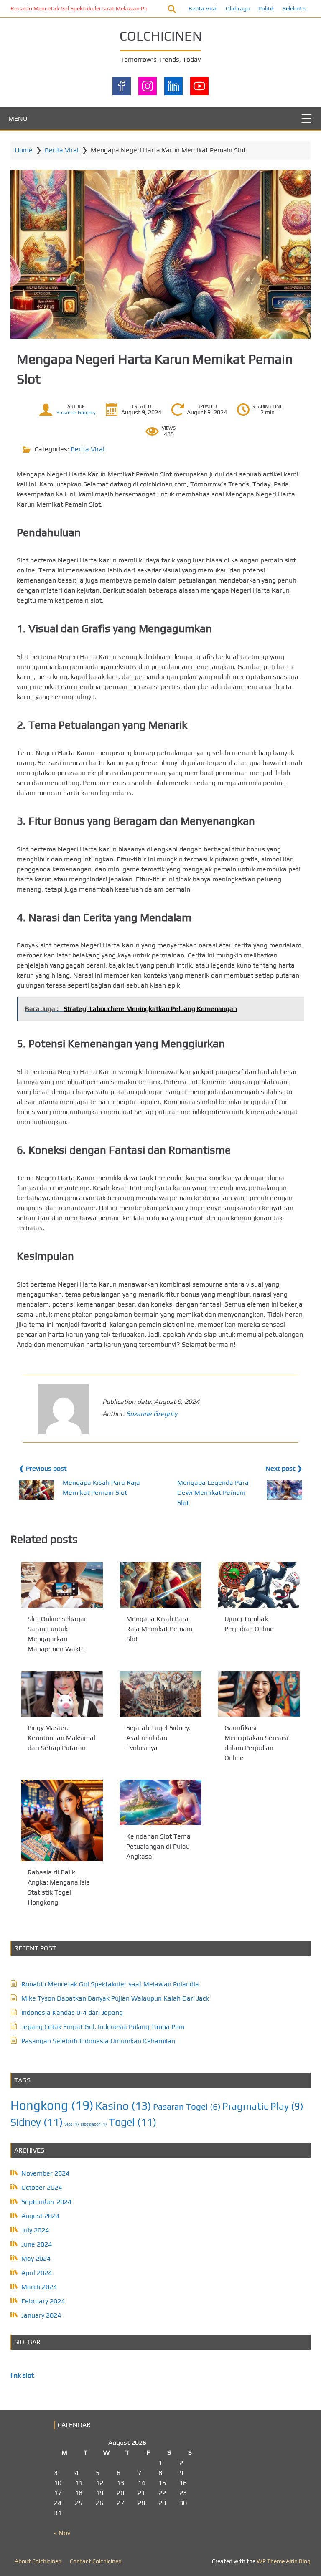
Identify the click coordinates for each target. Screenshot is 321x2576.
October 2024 (42, 2187)
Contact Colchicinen (96, 2561)
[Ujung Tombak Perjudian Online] (259, 1585)
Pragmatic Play (263, 2106)
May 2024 (36, 2258)
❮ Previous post (43, 1468)
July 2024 (35, 2230)
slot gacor (94, 2124)
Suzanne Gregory (76, 413)
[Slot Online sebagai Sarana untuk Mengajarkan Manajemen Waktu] (62, 1585)
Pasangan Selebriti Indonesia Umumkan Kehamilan (98, 2041)
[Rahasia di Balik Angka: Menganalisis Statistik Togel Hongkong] (62, 1820)
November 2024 (45, 2173)
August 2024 (40, 2216)
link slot (22, 2375)
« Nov (62, 2533)
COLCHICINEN (161, 36)
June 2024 (37, 2244)
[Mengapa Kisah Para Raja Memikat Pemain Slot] (161, 1585)
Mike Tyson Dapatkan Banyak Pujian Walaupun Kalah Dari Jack (115, 1998)
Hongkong (52, 2105)
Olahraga (238, 8)
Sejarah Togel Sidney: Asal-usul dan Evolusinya (158, 1738)
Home (24, 150)
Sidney (37, 2122)
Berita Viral (203, 8)
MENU (18, 118)
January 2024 (41, 2315)
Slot (72, 2124)
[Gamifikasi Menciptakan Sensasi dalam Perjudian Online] (259, 1694)
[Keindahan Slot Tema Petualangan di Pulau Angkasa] (161, 1802)
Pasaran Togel (187, 2106)
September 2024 (46, 2202)
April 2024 (37, 2273)
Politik (266, 8)
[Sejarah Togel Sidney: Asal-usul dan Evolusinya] (161, 1694)
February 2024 (43, 2301)
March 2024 (39, 2287)
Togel (132, 2122)
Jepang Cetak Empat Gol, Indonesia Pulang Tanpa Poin (103, 2027)
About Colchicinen (38, 2561)
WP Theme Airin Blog (284, 2561)
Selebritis (294, 8)
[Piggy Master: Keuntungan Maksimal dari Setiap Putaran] (62, 1694)
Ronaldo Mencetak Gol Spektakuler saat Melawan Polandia (87, 8)
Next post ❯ (284, 1468)
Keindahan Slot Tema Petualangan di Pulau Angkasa (158, 1847)
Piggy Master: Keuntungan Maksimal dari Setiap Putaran (61, 1738)
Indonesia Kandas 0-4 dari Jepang (72, 2012)
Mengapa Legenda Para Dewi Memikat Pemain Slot (213, 1493)
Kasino (123, 2106)
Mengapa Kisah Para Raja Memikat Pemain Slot (159, 1629)
